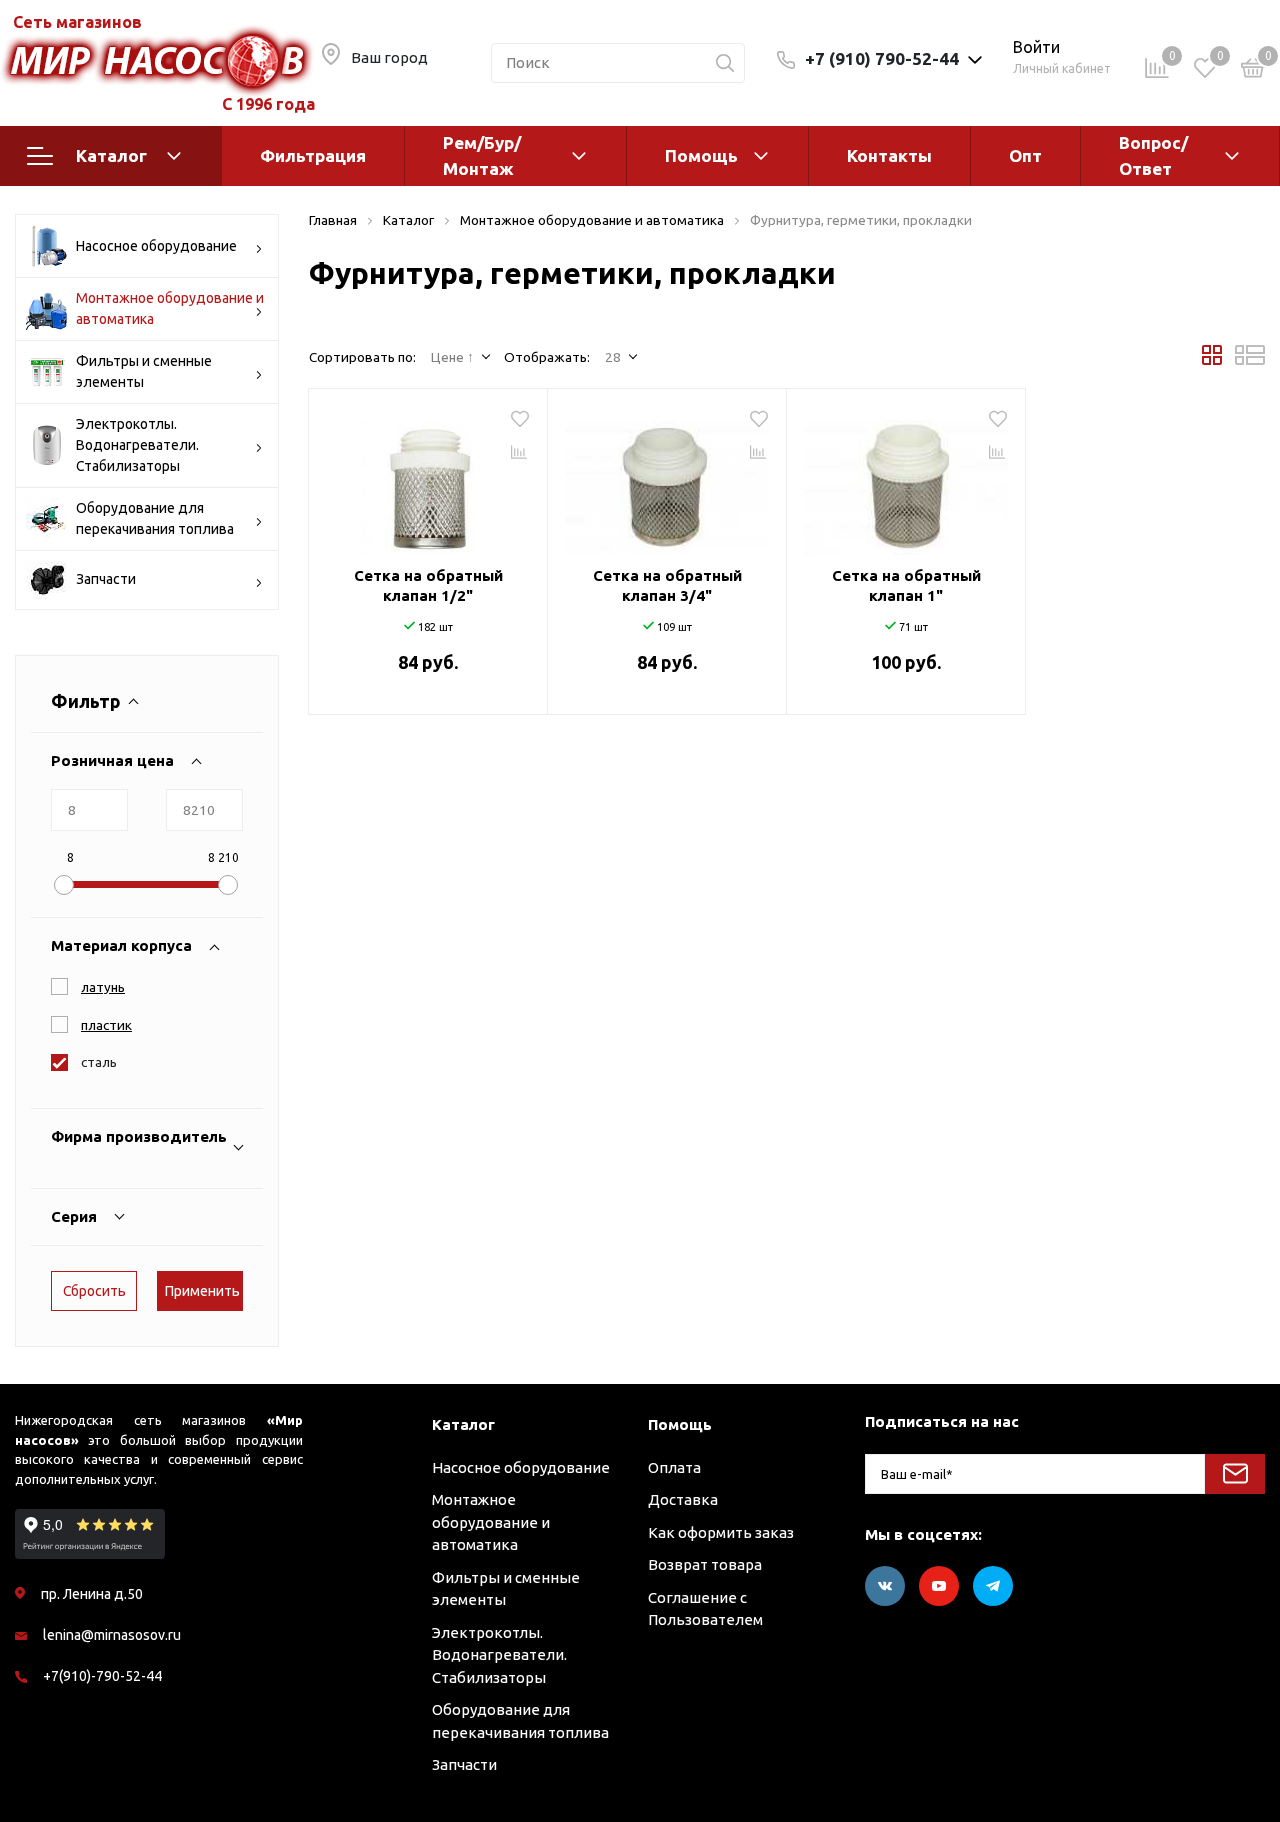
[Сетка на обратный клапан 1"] (906, 480)
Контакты (889, 155)
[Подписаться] (1235, 1474)
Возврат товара (705, 1564)
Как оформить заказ (721, 1532)
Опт (1025, 155)
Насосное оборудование (156, 246)
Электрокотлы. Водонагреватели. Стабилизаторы (137, 445)
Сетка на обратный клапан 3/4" (667, 585)
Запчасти (106, 579)
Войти (1036, 47)
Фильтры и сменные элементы (144, 371)
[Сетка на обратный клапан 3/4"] (667, 480)
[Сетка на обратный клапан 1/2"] (428, 480)
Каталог (111, 155)
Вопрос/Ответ (1153, 155)
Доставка (683, 1499)
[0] (1253, 71)
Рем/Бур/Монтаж (482, 155)
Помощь (701, 155)
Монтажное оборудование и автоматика (170, 308)
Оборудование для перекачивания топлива (155, 518)
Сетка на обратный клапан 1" (906, 585)
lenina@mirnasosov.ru (112, 1635)
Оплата (674, 1467)
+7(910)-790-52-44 (102, 1676)
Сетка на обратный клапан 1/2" (428, 585)
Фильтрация (313, 155)
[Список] (1250, 360)
